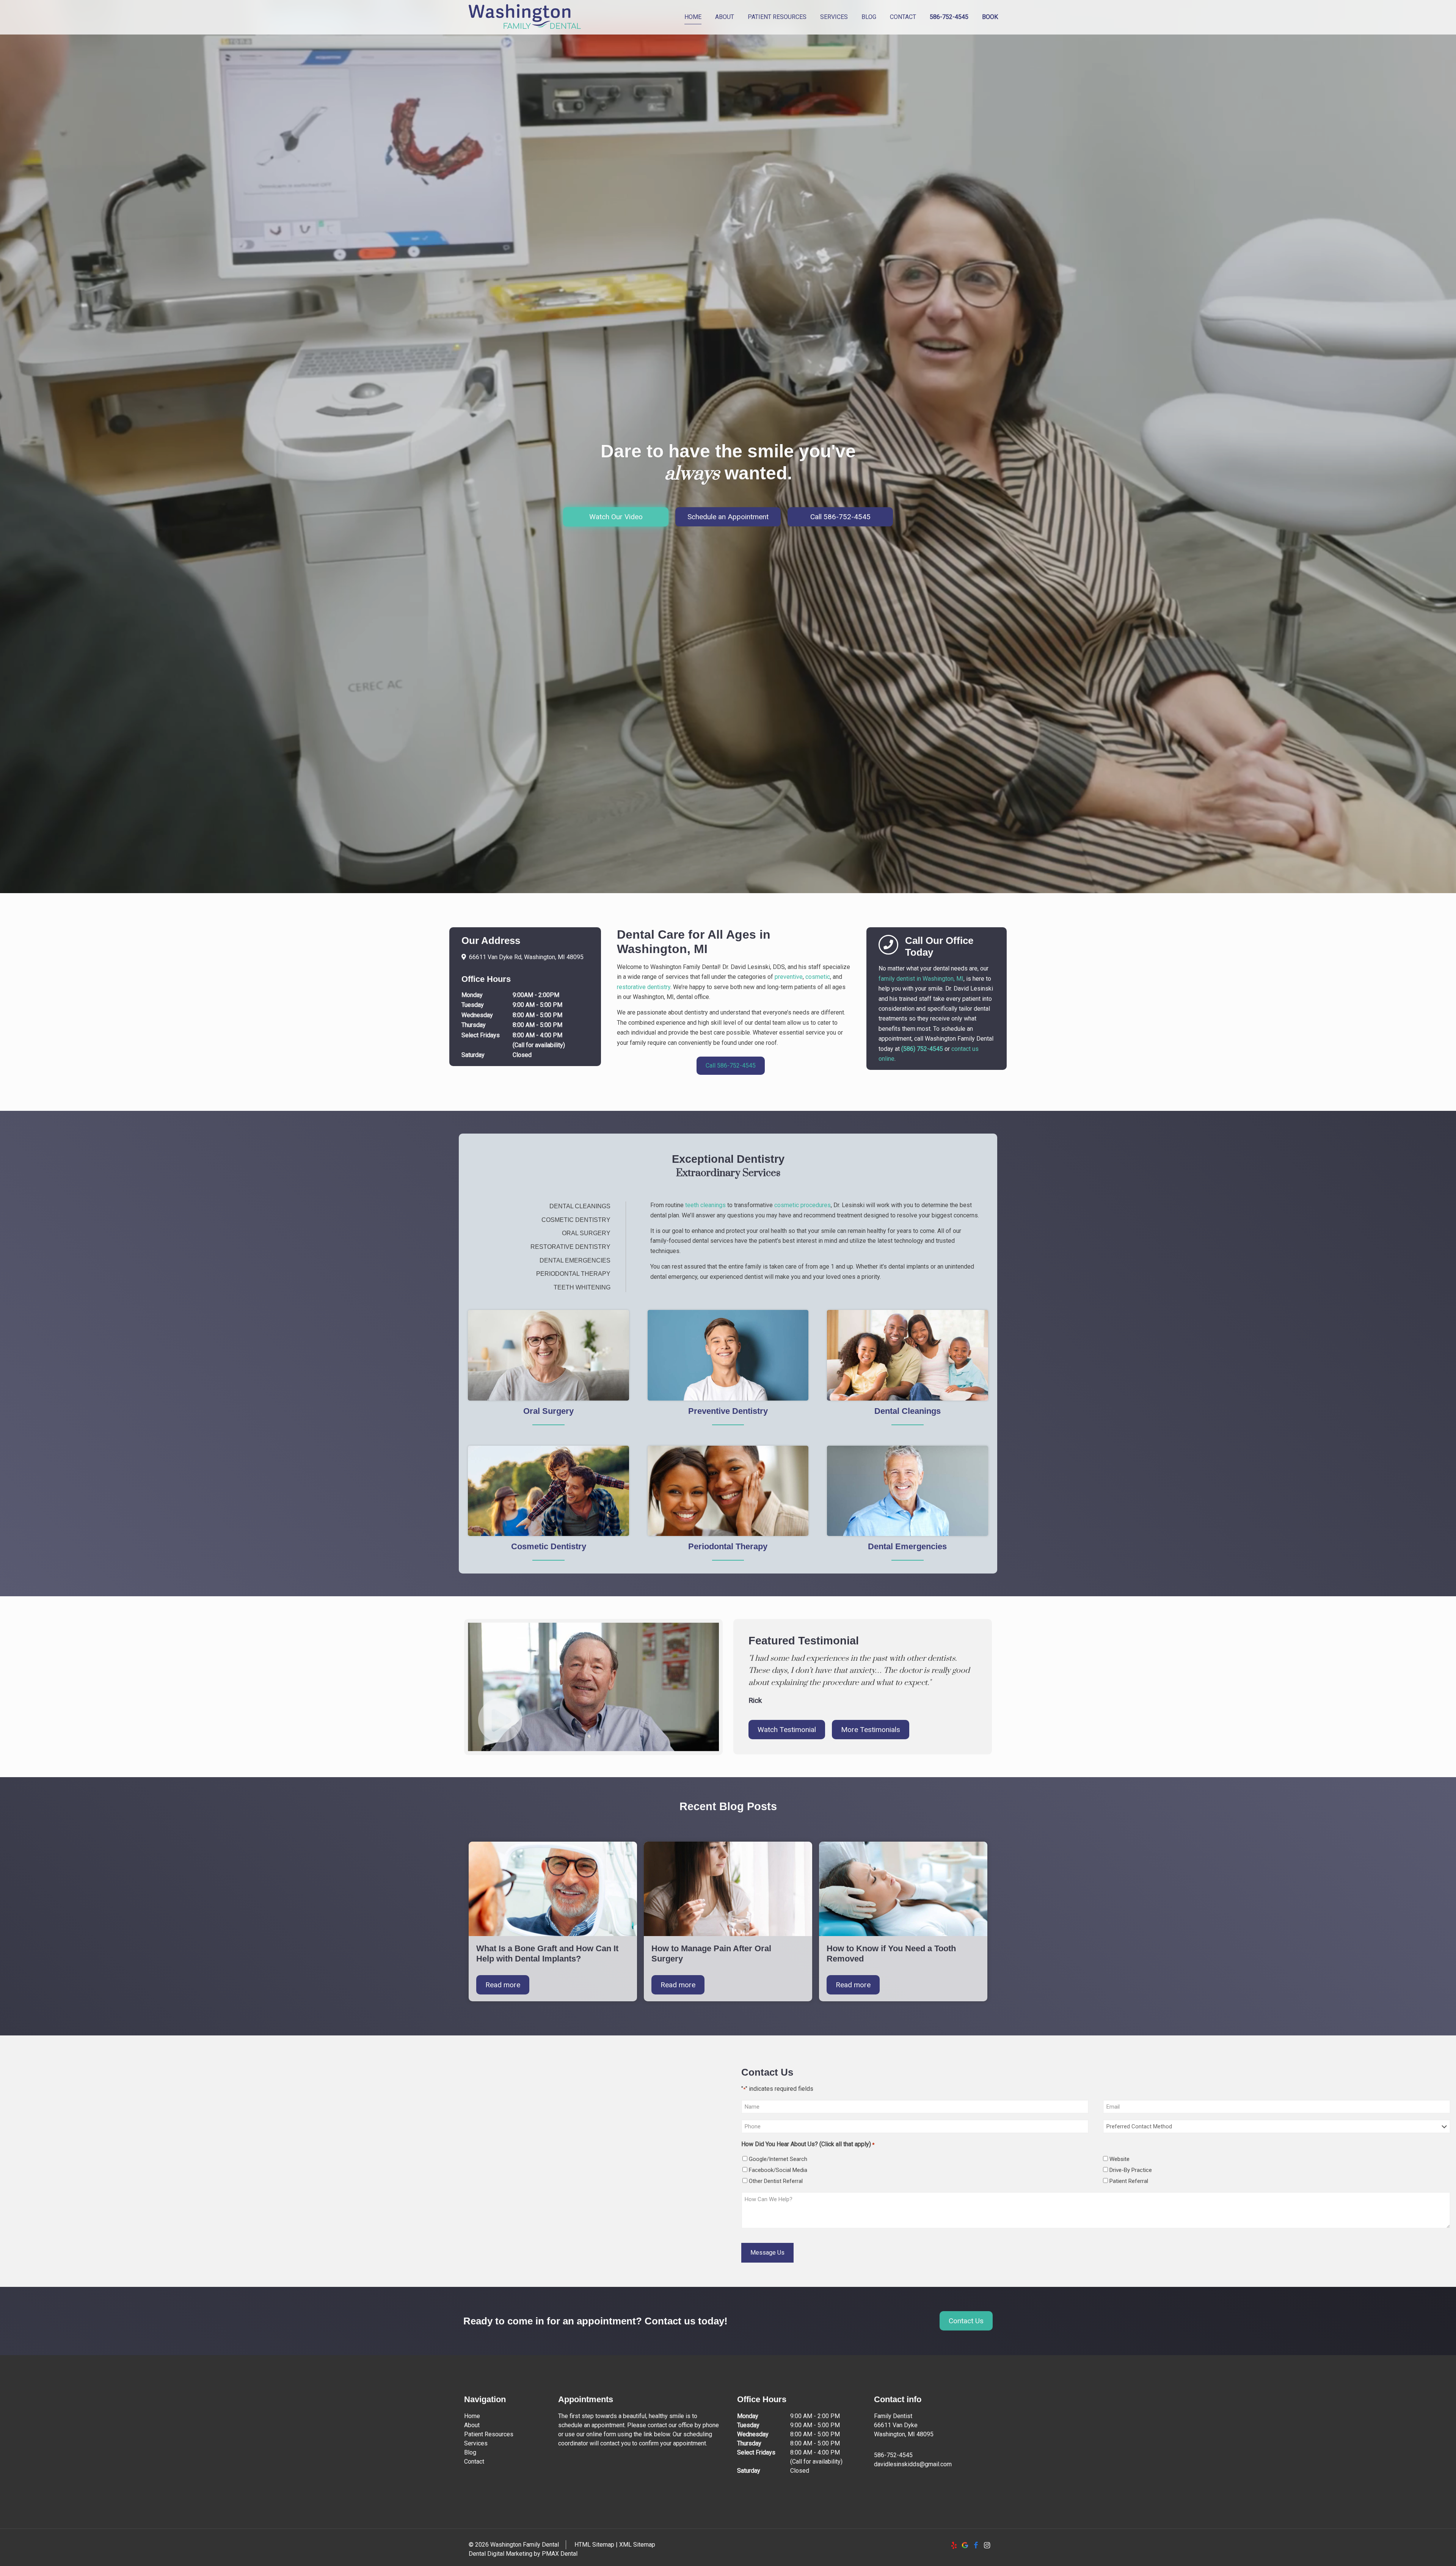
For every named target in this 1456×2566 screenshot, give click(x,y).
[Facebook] (976, 2545)
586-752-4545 (893, 2455)
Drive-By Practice (1131, 2170)
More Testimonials (871, 1730)
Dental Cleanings (580, 1206)
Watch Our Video (616, 517)
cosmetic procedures (803, 1205)
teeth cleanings (705, 1205)
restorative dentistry (644, 987)
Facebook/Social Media (778, 2170)
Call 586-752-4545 (840, 517)
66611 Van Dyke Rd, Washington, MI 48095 (526, 957)
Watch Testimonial (787, 1730)
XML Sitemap (637, 2545)
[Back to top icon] (1420, 2550)
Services (476, 2443)
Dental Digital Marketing (500, 2554)
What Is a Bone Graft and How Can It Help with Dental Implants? (547, 1954)
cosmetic (818, 977)
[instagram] (987, 2545)
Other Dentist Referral (776, 2181)
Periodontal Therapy (573, 1274)
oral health (773, 1231)
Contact (474, 2462)
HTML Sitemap (594, 2545)
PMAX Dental (560, 2554)
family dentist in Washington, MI (921, 979)
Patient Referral (1129, 2181)
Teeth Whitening (582, 1287)
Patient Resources (489, 2434)
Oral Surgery (586, 1233)
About (472, 2425)
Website (1119, 2159)
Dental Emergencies (575, 1260)
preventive (789, 977)
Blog (470, 2452)
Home (472, 2416)
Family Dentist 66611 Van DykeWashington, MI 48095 (904, 2425)
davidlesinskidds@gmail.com (913, 2464)
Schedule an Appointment (728, 517)
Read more (503, 1985)
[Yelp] (954, 2545)
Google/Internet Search (778, 2159)
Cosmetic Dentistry (576, 1220)
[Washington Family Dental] (525, 17)
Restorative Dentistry (570, 1247)
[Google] (965, 2545)
